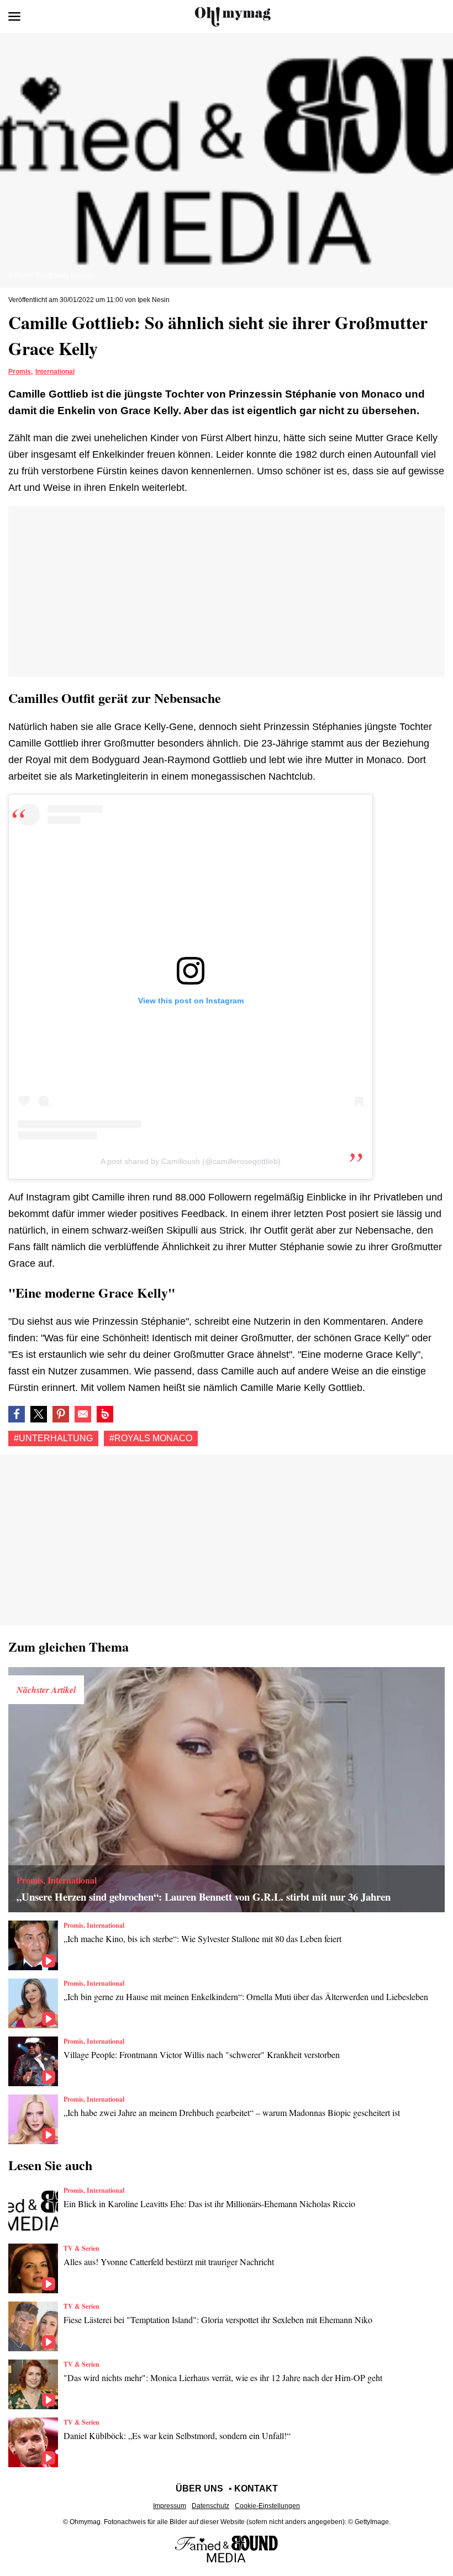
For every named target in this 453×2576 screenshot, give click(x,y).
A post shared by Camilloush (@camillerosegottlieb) (191, 1161)
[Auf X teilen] (39, 1414)
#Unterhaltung (53, 1438)
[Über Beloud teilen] (105, 1414)
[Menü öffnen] (14, 17)
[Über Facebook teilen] (17, 1414)
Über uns (199, 2488)
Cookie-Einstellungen (267, 2506)
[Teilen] (61, 1414)
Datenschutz (210, 2506)
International (55, 372)
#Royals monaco (151, 1438)
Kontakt (256, 2488)
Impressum (170, 2506)
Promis (20, 372)
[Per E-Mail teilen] (83, 1414)
